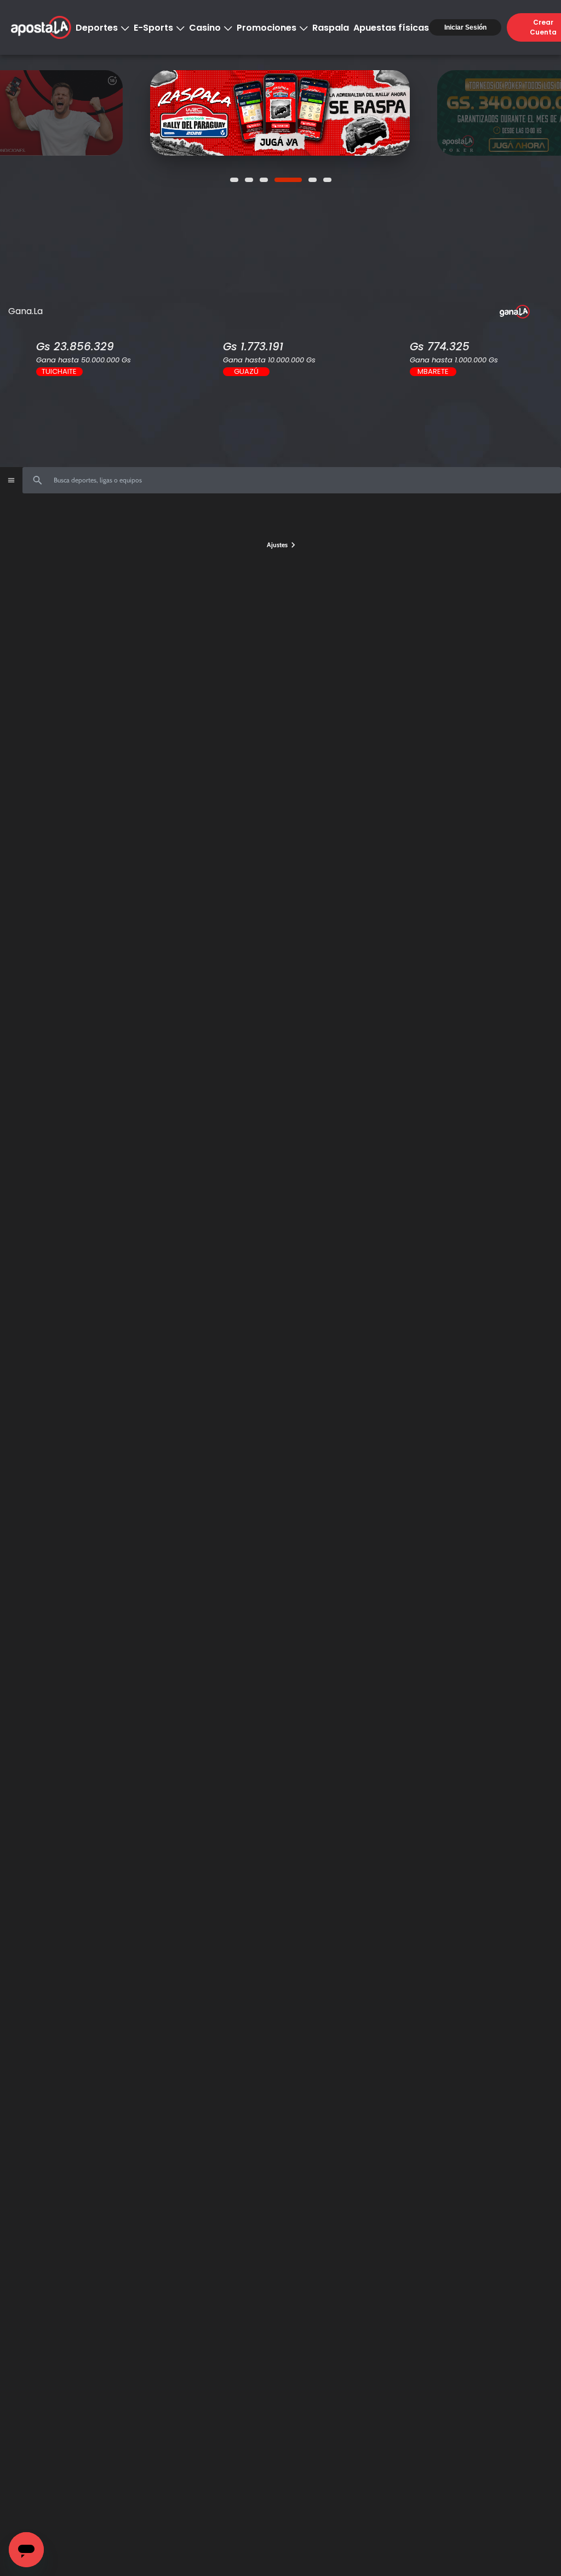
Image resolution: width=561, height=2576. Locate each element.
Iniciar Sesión (465, 27)
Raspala (331, 28)
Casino (205, 28)
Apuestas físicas (391, 28)
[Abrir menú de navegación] (11, 480)
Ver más (302, 113)
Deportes (97, 28)
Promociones (267, 28)
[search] (292, 480)
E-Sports (153, 28)
